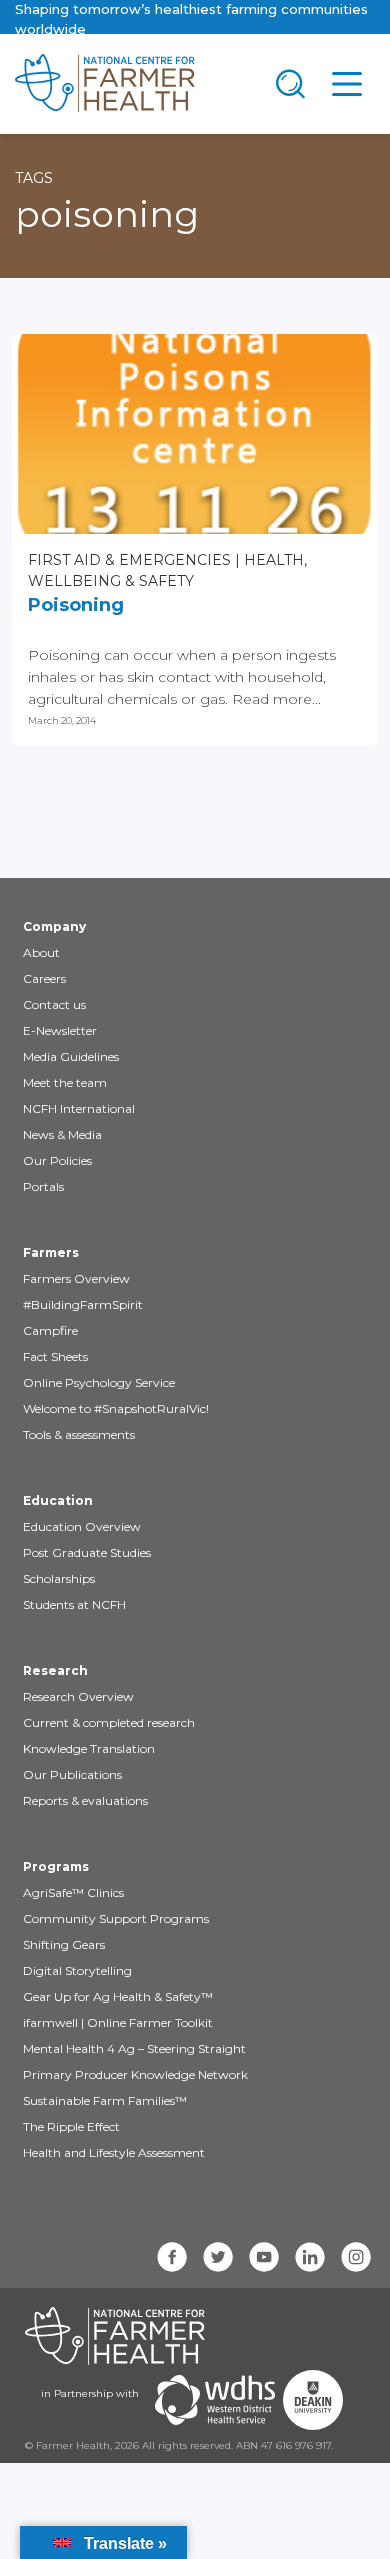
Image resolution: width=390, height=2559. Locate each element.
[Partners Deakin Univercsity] (313, 2400)
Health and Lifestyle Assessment (114, 2152)
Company (54, 926)
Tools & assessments (79, 1434)
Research (55, 1670)
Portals (43, 1186)
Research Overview (78, 1696)
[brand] (131, 84)
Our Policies (57, 1160)
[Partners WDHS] (215, 2400)
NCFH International (79, 1108)
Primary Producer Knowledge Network (135, 2074)
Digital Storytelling (77, 1970)
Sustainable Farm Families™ (105, 2100)
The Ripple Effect (71, 2126)
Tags (34, 178)
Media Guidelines (71, 1056)
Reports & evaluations (85, 1800)
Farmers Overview (76, 1278)
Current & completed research (109, 1722)
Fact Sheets (55, 1356)
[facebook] (172, 2257)
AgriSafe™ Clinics (73, 1892)
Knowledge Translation (89, 1748)
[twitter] (218, 2257)
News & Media (62, 1134)
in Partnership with (90, 2393)
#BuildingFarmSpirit (83, 1304)
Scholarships (59, 1578)
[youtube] (264, 2257)
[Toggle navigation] (291, 84)
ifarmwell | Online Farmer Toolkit (118, 2022)
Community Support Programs (116, 1918)
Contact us (54, 1004)
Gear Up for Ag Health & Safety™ (118, 1996)
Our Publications (72, 1774)
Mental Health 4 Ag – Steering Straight (134, 2048)
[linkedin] (310, 2257)
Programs (56, 1866)
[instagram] (356, 2257)
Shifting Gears (64, 1944)
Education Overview (82, 1526)
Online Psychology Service (99, 1382)
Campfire (50, 1330)
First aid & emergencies (129, 560)
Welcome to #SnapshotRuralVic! (116, 1408)
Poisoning (76, 605)
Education (58, 1500)
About (41, 952)
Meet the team (65, 1082)
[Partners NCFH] (115, 2336)
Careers (44, 978)
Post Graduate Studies (87, 1552)
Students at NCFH (74, 1604)
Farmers (51, 1252)
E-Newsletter (60, 1030)
